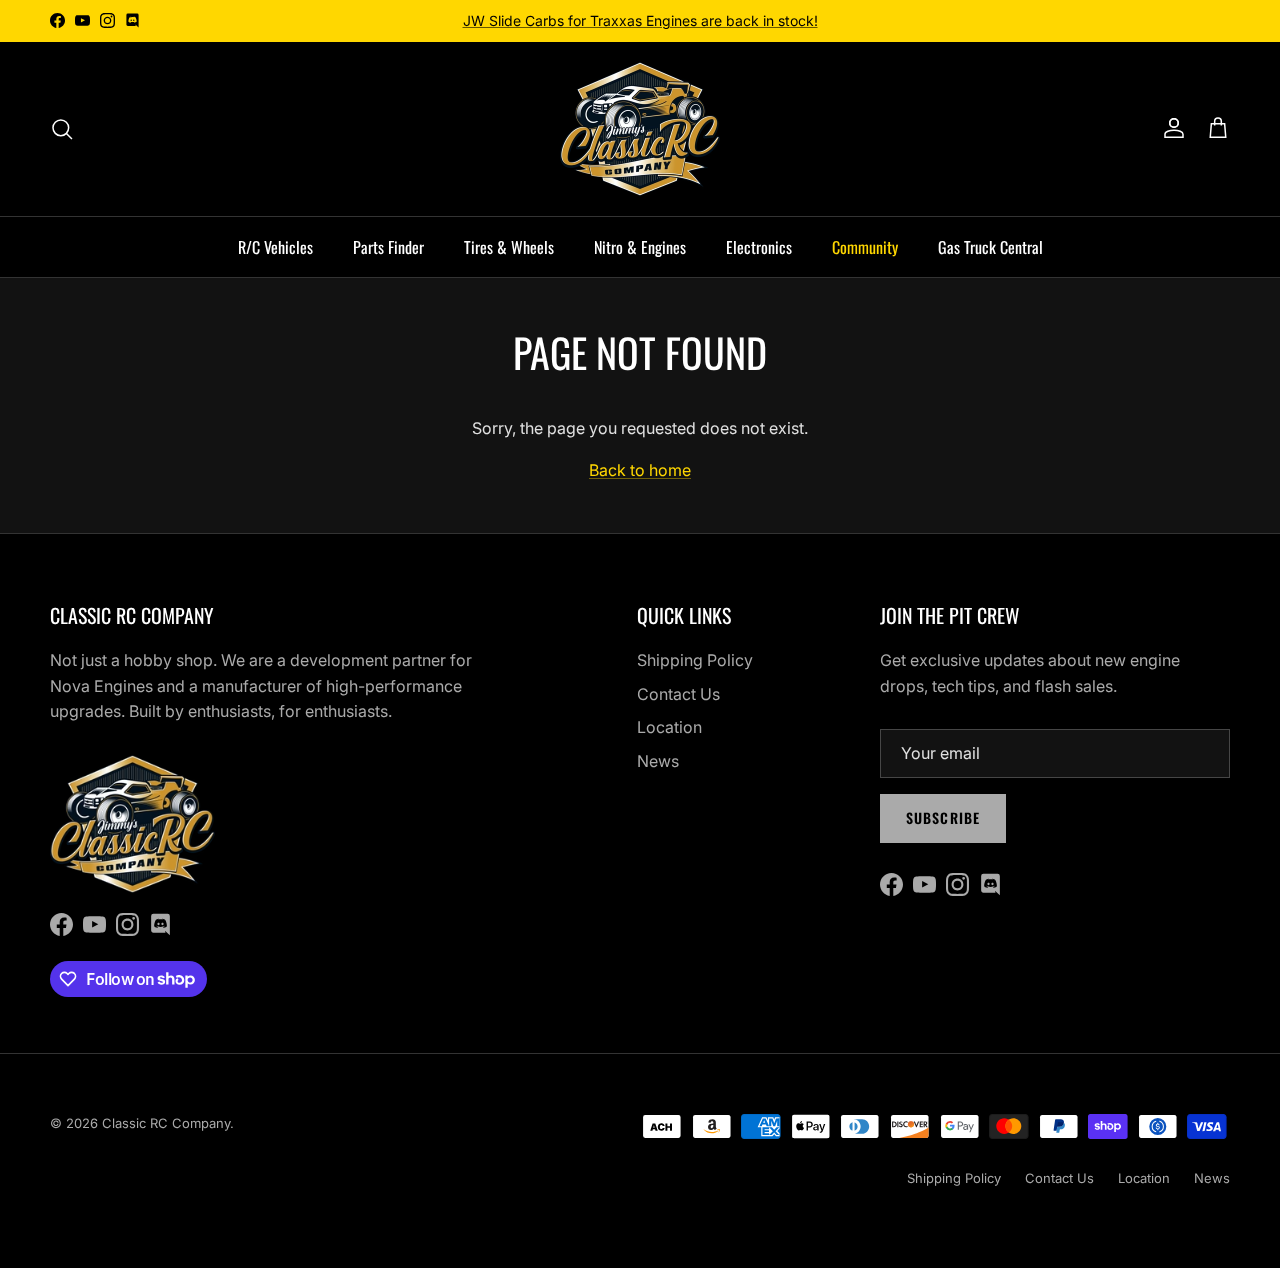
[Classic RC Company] (640, 129)
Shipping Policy (695, 660)
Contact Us (678, 694)
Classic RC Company (166, 1123)
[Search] (62, 129)
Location (669, 727)
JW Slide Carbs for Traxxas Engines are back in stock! (640, 20)
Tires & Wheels (509, 247)
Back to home (640, 470)
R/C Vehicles (275, 247)
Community (865, 247)
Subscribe (943, 817)
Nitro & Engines (640, 247)
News (658, 761)
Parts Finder (388, 247)
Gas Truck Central (990, 247)
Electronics (759, 247)
